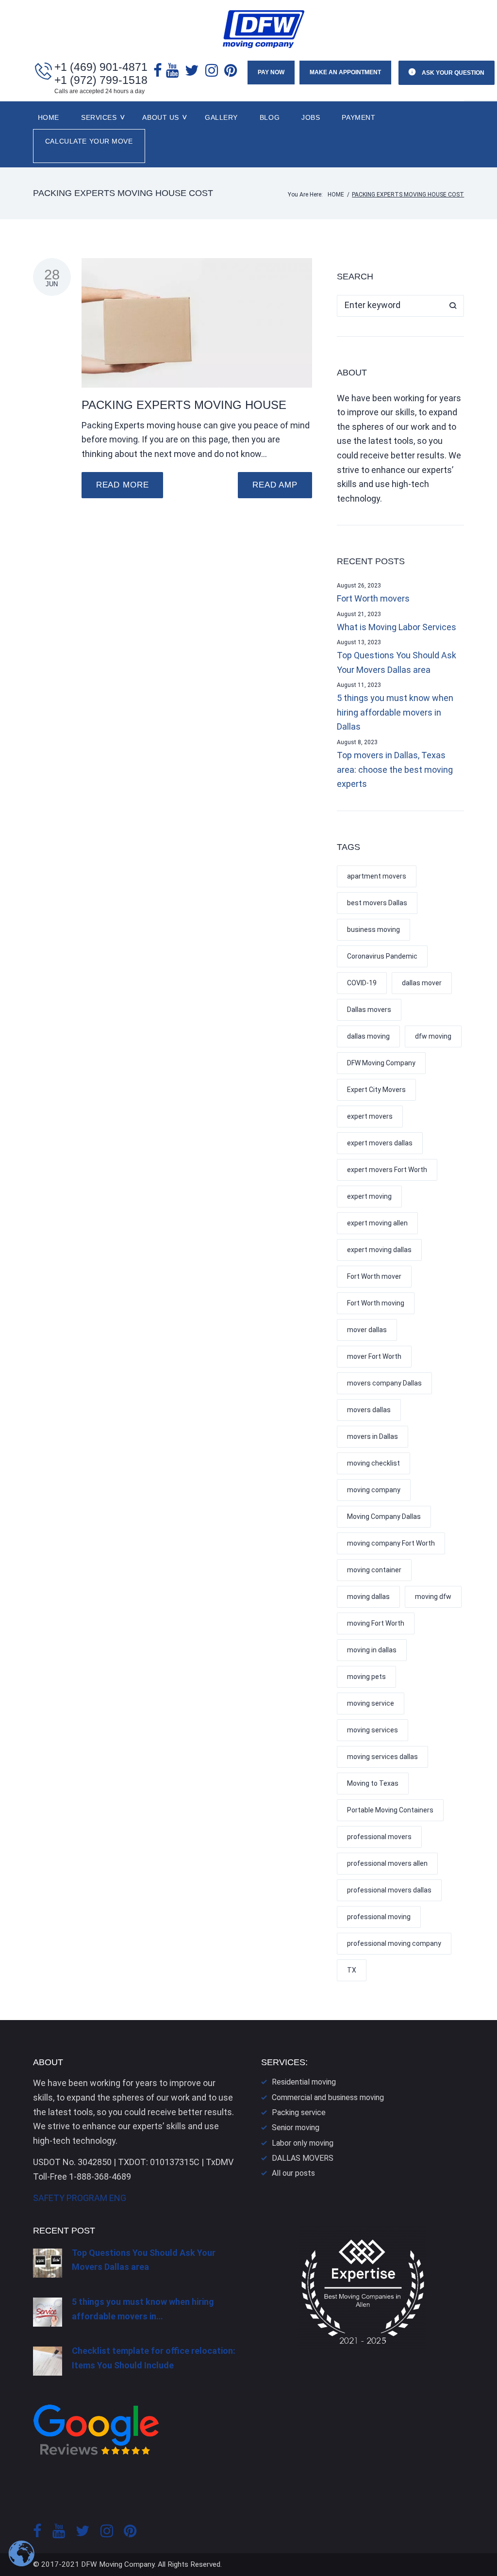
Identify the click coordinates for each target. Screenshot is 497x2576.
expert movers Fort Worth (387, 1170)
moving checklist (373, 1463)
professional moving (379, 1917)
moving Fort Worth (376, 1623)
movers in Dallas (373, 1436)
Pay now (271, 72)
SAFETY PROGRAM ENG (80, 2198)
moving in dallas (372, 1650)
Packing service (299, 2112)
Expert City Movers (376, 1090)
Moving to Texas (373, 1783)
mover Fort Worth (374, 1356)
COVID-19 (362, 983)
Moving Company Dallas (384, 1516)
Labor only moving (303, 2143)
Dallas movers (369, 1010)
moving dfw (433, 1597)
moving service (371, 1703)
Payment (358, 117)
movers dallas (369, 1410)
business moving (373, 929)
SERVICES (99, 117)
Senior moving (296, 2128)
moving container (374, 1570)
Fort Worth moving (376, 1303)
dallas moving (368, 1036)
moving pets (366, 1677)
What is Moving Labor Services (397, 627)
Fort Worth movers (373, 598)
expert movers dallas (380, 1143)
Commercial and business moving (328, 2097)
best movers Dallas (377, 903)
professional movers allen (387, 1863)
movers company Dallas (384, 1383)
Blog (270, 117)
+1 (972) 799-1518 (101, 80)
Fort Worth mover (374, 1276)
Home (49, 117)
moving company (374, 1490)
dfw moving (433, 1036)
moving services (373, 1730)
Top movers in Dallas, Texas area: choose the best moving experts (395, 769)
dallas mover (422, 983)
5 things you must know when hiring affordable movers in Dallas (395, 712)
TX (352, 1970)
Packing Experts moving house (184, 405)
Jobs (311, 117)
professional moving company (394, 1943)
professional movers (379, 1837)
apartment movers (377, 876)
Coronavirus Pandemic (382, 956)
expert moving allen (377, 1223)
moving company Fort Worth (391, 1543)
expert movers (370, 1116)
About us (160, 117)
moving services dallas (382, 1757)
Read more (123, 485)
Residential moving (304, 2082)
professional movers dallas (389, 1890)
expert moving (369, 1196)
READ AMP (275, 485)
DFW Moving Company (381, 1063)
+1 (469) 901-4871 (101, 67)
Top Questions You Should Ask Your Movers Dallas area (397, 662)
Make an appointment (345, 72)
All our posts (293, 2173)
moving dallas (368, 1597)
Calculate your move (89, 141)
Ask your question (452, 73)
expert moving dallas (379, 1250)
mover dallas (367, 1330)
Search (453, 306)
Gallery (221, 117)
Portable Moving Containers (390, 1810)
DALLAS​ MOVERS (303, 2158)
